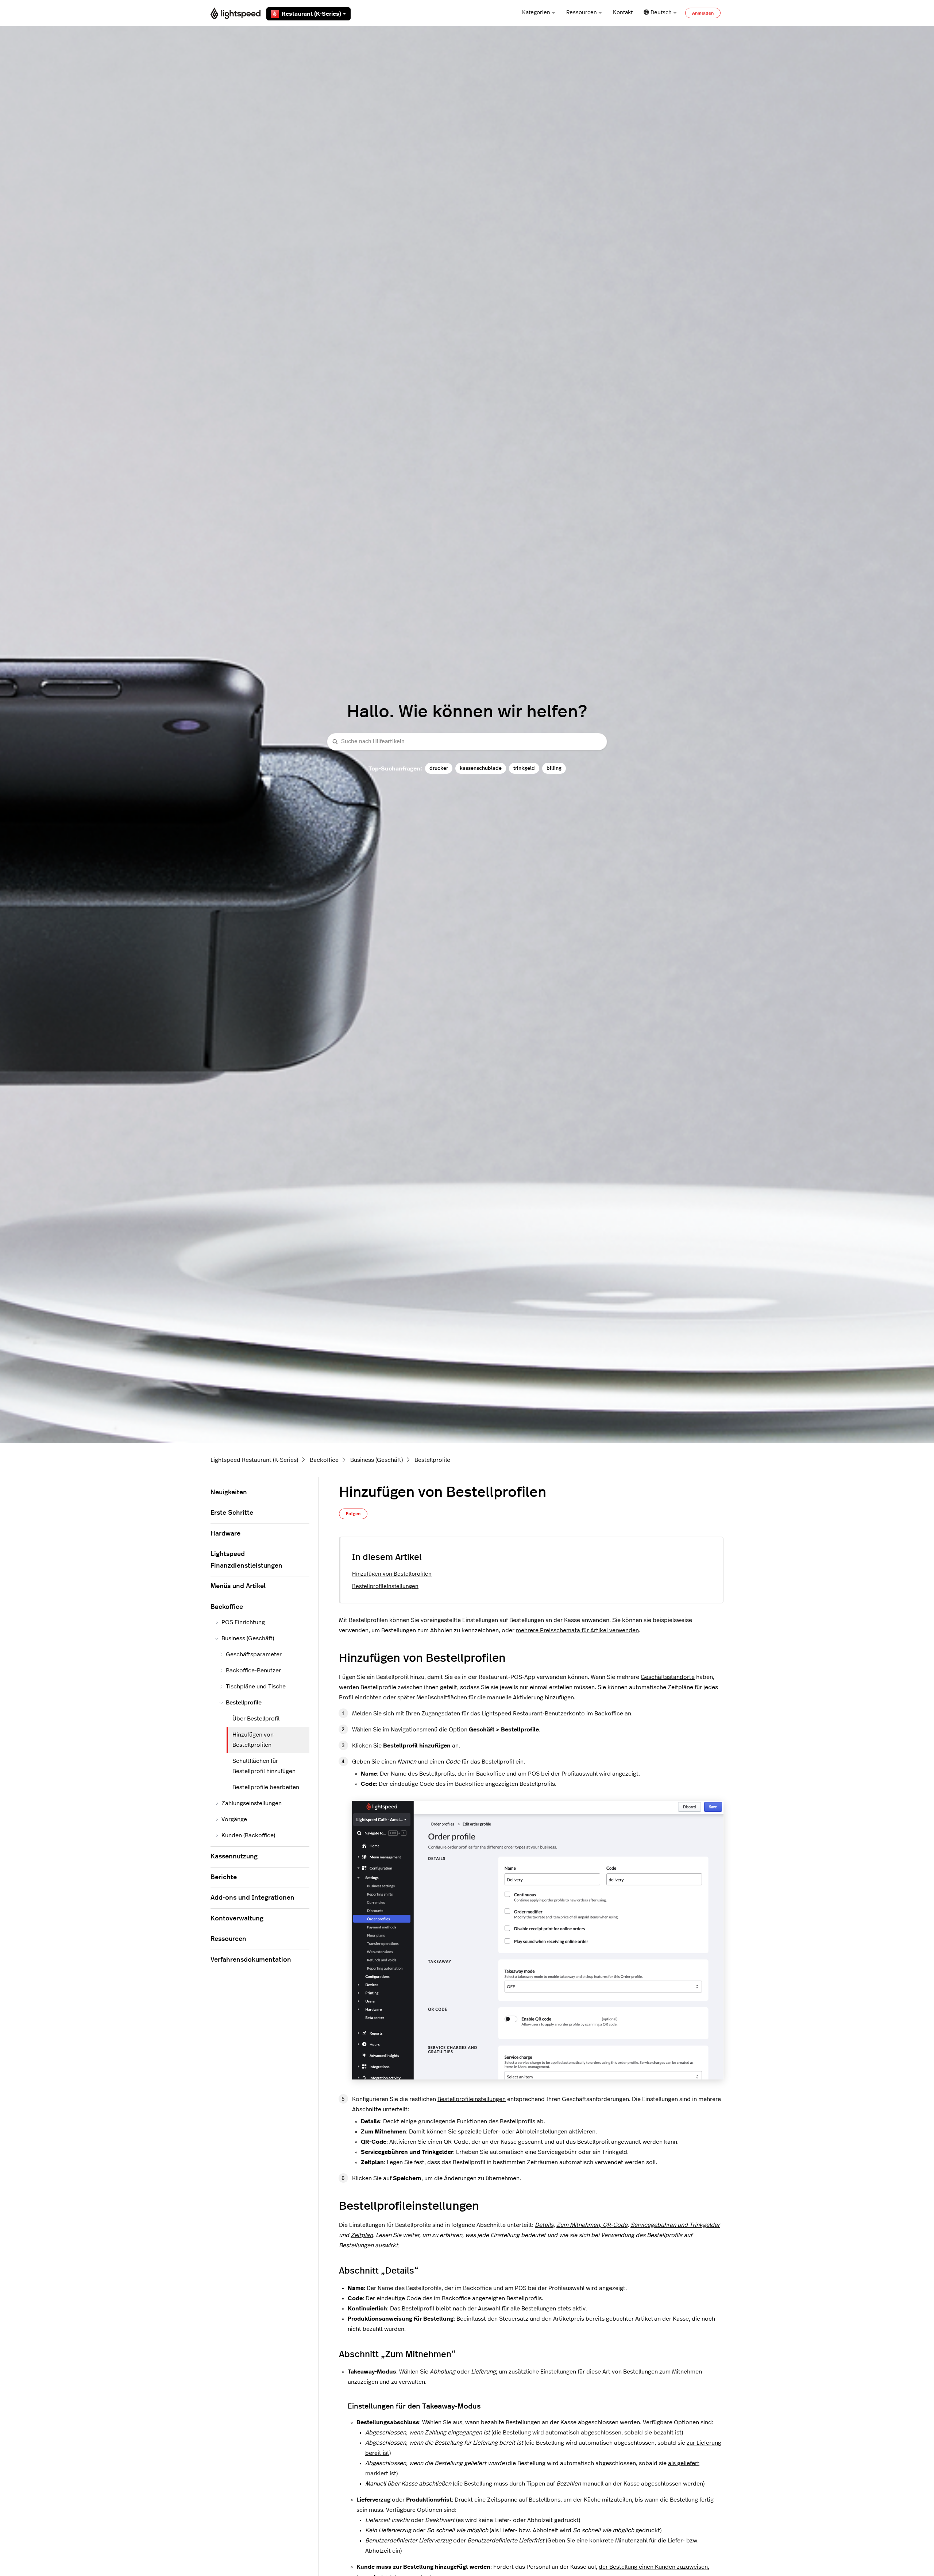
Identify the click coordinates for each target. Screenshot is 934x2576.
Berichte (224, 1877)
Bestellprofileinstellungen (385, 1586)
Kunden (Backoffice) (248, 1835)
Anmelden (703, 13)
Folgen (353, 1514)
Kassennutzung (234, 1857)
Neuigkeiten (229, 1492)
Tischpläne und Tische (256, 1687)
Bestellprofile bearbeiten (266, 1787)
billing (554, 768)
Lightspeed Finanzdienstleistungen (246, 1560)
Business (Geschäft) (377, 1460)
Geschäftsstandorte (668, 1677)
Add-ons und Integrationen (252, 1898)
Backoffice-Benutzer (253, 1671)
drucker (439, 768)
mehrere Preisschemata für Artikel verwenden (577, 1630)
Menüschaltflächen (442, 1698)
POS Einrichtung (243, 1622)
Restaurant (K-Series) (311, 14)
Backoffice (324, 1460)
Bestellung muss (486, 2484)
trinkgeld (524, 768)
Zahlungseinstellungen (252, 1803)
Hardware (225, 1534)
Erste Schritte (232, 1513)
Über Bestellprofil (256, 1719)
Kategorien (536, 13)
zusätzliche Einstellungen (542, 2372)
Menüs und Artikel (238, 1586)
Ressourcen (582, 13)
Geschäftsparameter (254, 1654)
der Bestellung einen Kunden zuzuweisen (653, 2567)
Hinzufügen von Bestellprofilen (392, 1574)
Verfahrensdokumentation (251, 1960)
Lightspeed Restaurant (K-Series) (254, 1460)
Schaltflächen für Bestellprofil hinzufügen (264, 1766)
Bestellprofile (432, 1460)
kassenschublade (481, 768)
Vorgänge (234, 1819)
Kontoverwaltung (237, 1919)
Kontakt (623, 13)
